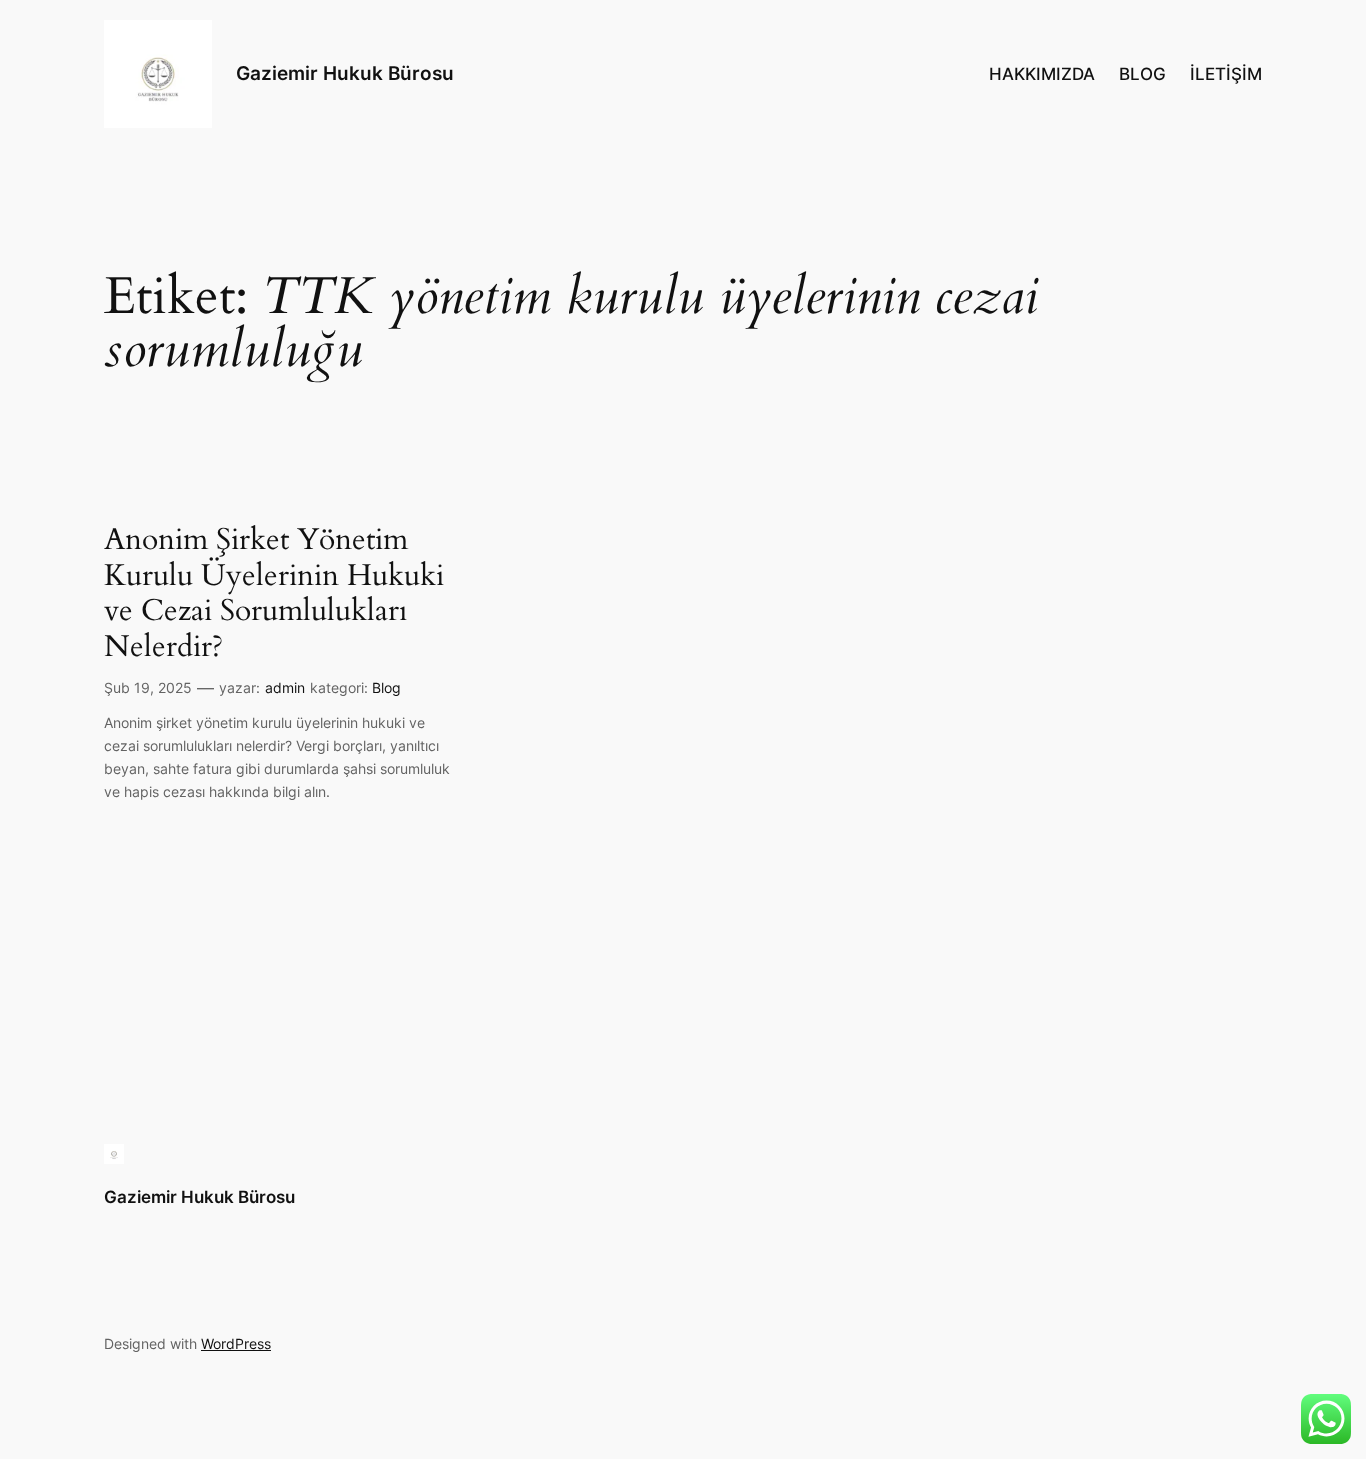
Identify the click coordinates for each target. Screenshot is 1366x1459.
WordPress (236, 1343)
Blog (386, 687)
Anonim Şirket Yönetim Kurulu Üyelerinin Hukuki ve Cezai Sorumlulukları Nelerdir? (274, 594)
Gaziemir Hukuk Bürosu (345, 73)
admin (285, 687)
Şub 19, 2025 (148, 687)
